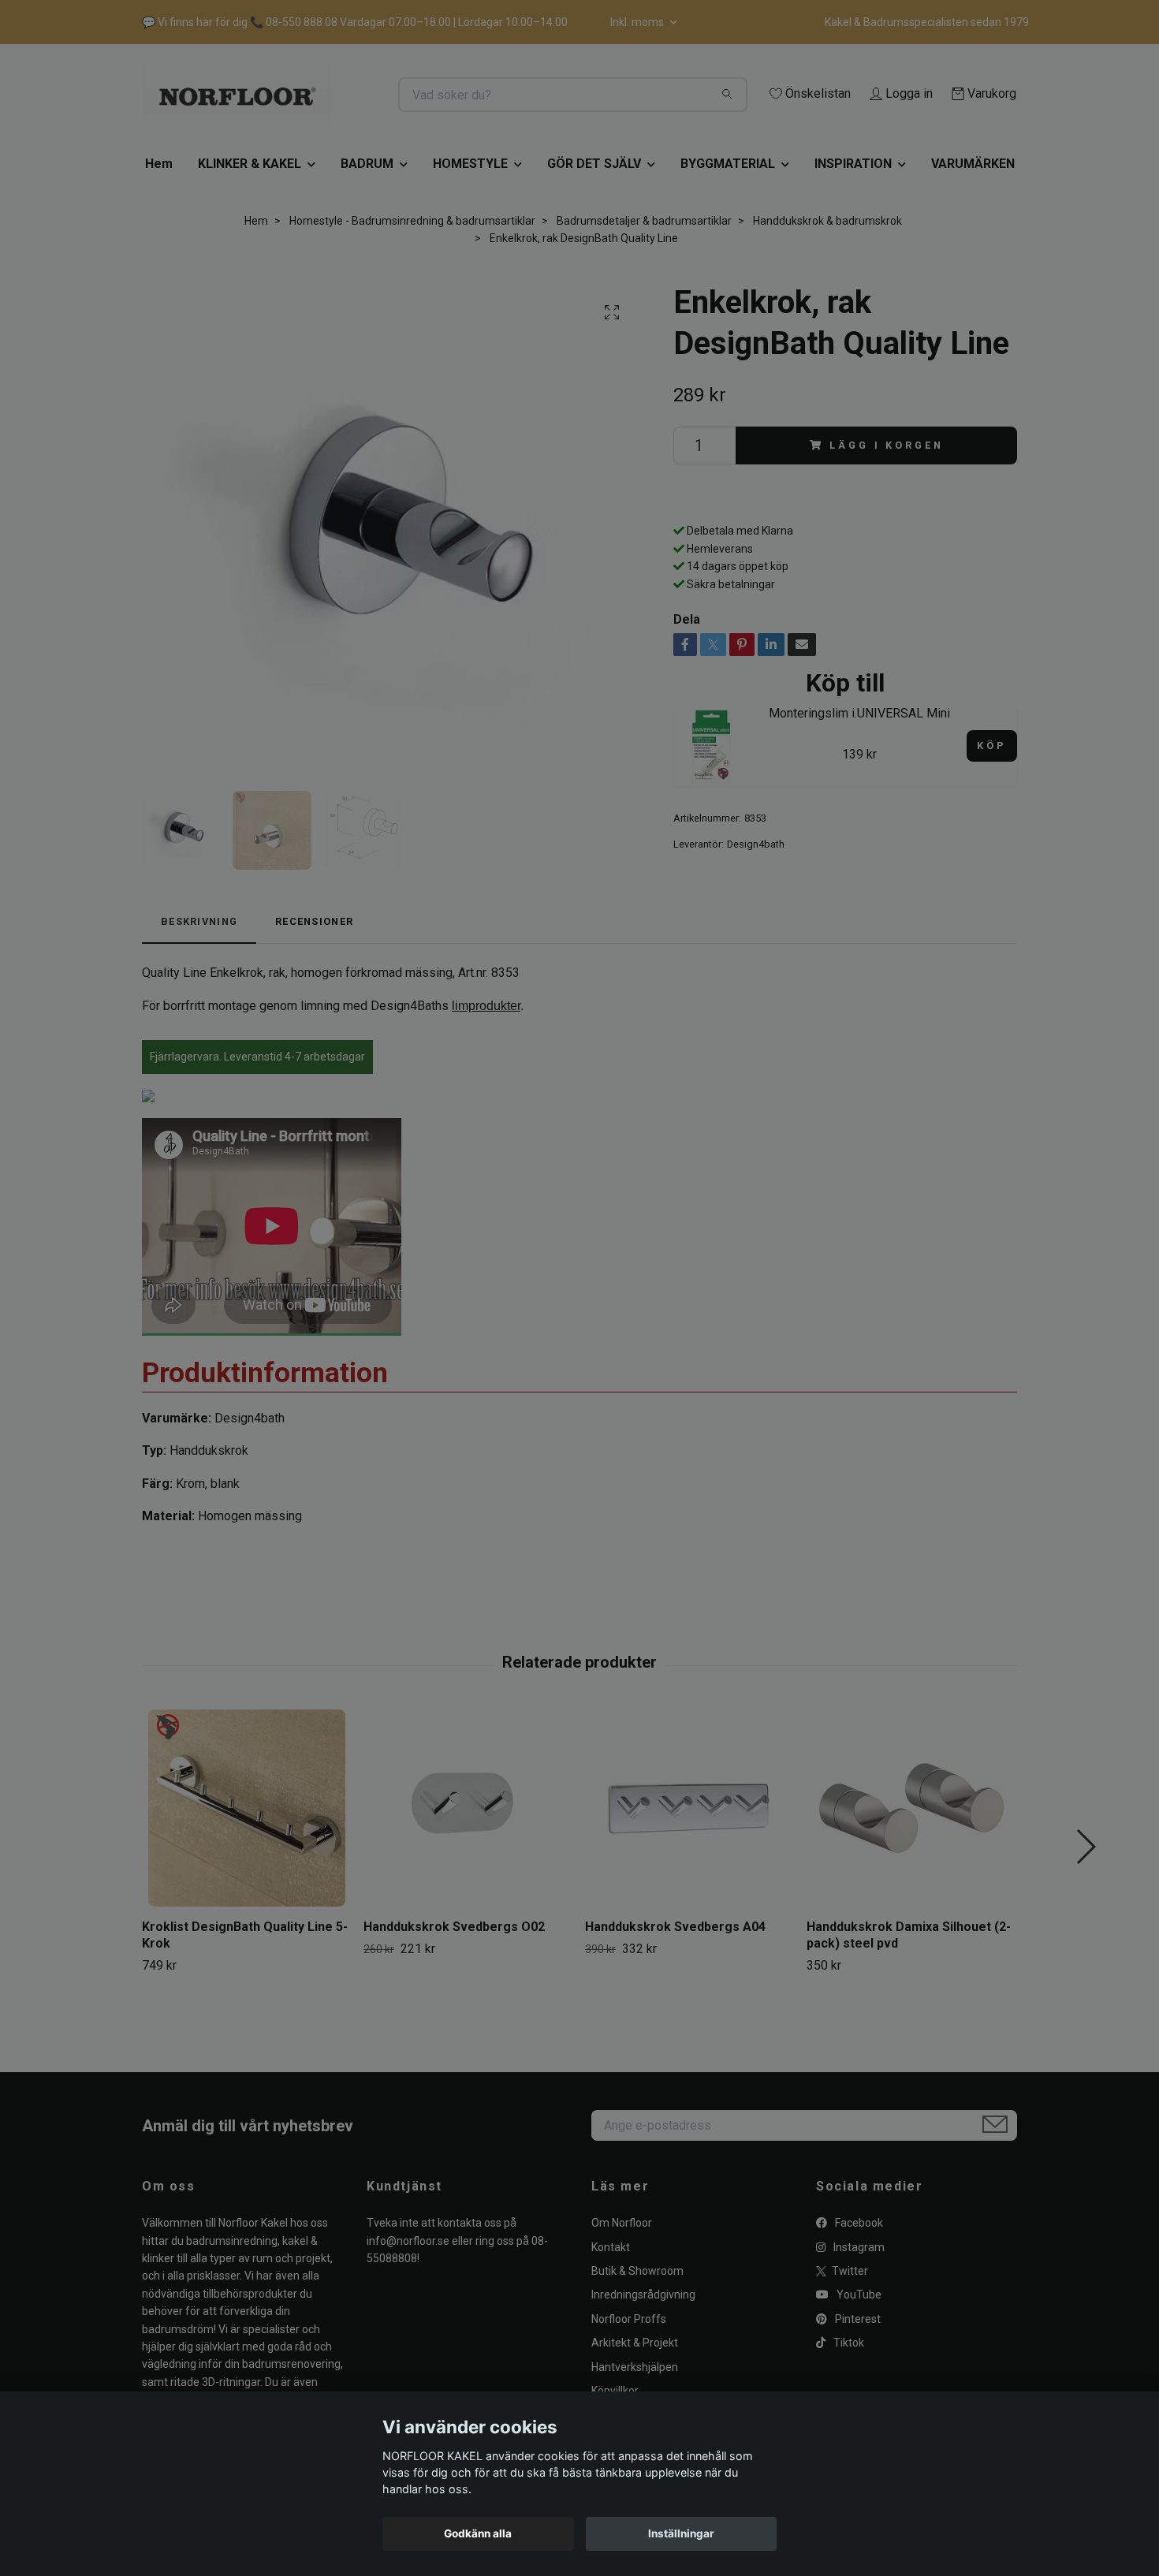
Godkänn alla (478, 2533)
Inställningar (681, 2533)
